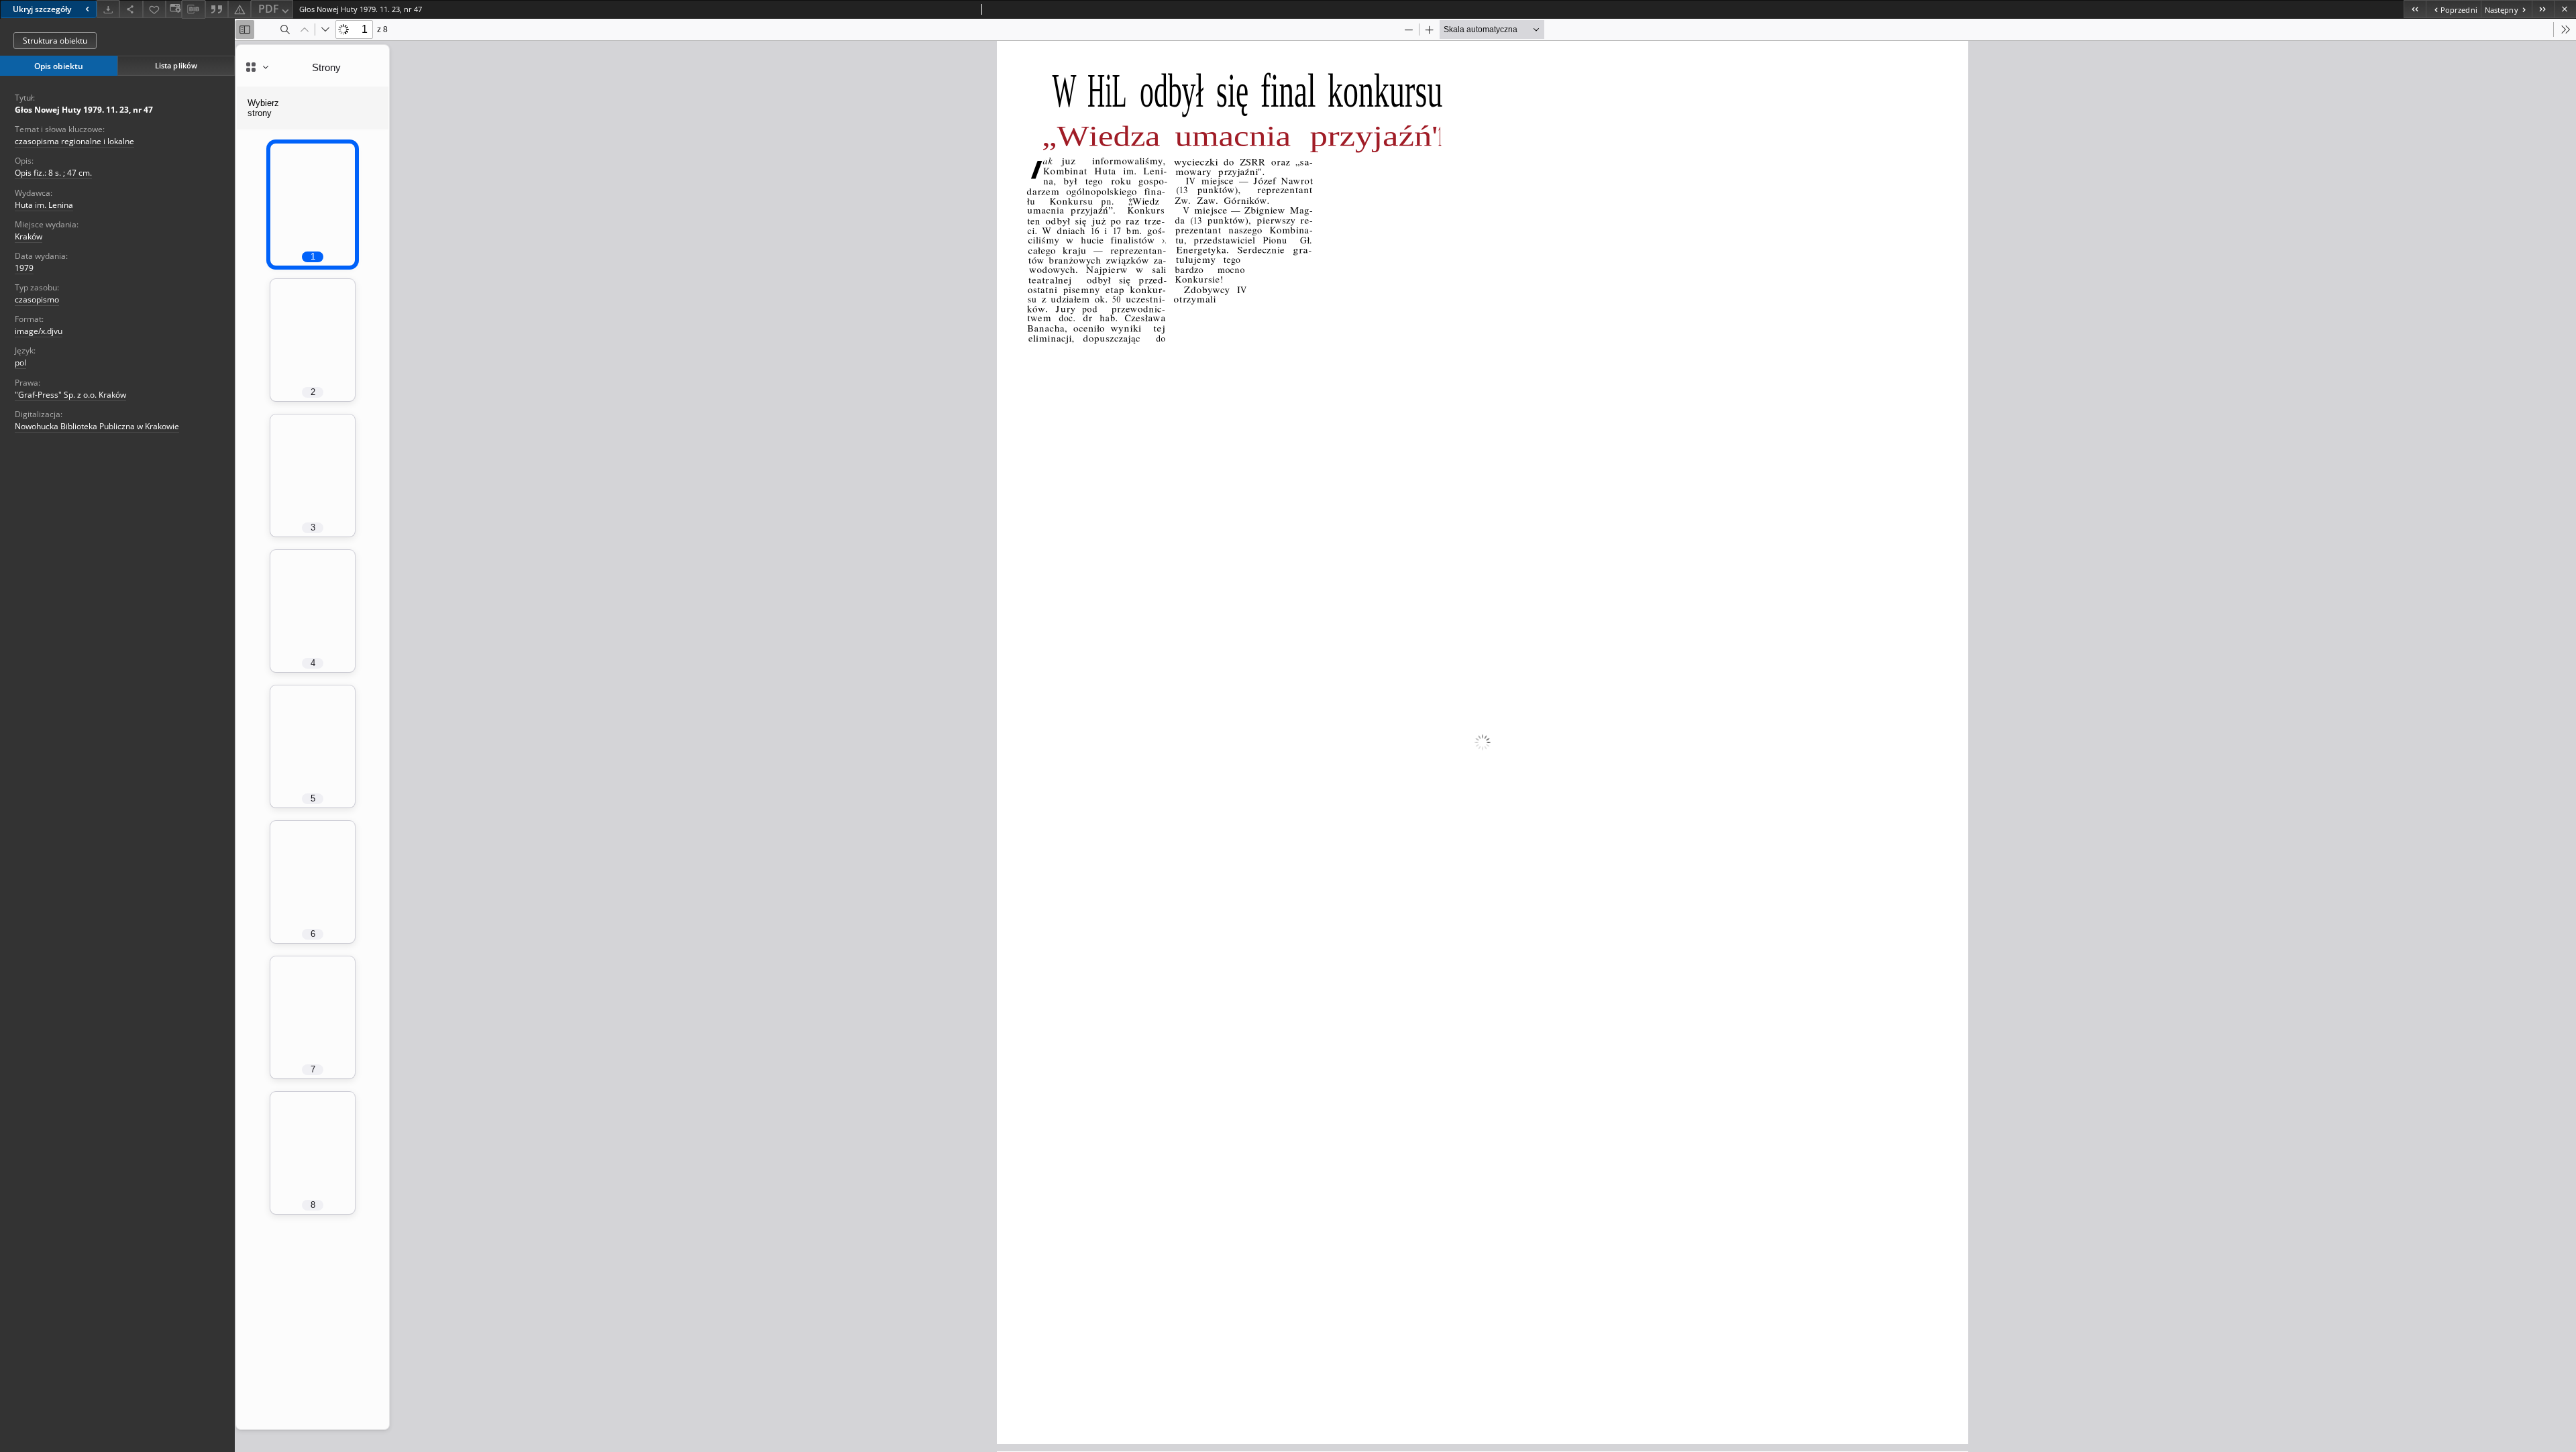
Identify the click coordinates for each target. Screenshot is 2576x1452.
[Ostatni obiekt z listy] (2543, 9)
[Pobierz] (108, 9)
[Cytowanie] (217, 9)
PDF (269, 9)
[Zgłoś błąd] (239, 9)
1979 (24, 268)
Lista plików (176, 65)
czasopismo (37, 299)
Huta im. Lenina (44, 205)
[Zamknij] (2565, 9)
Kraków (29, 236)
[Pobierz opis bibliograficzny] (193, 9)
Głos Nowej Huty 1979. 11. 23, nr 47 (84, 110)
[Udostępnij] (131, 9)
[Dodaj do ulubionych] (154, 9)
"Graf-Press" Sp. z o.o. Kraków (70, 395)
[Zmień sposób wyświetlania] (174, 9)
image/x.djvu (39, 331)
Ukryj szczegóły (42, 9)
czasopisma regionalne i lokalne (74, 141)
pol (20, 362)
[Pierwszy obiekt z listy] (2415, 9)
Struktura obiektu (55, 41)
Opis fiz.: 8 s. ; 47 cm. (53, 173)
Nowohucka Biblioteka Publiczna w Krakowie (97, 426)
